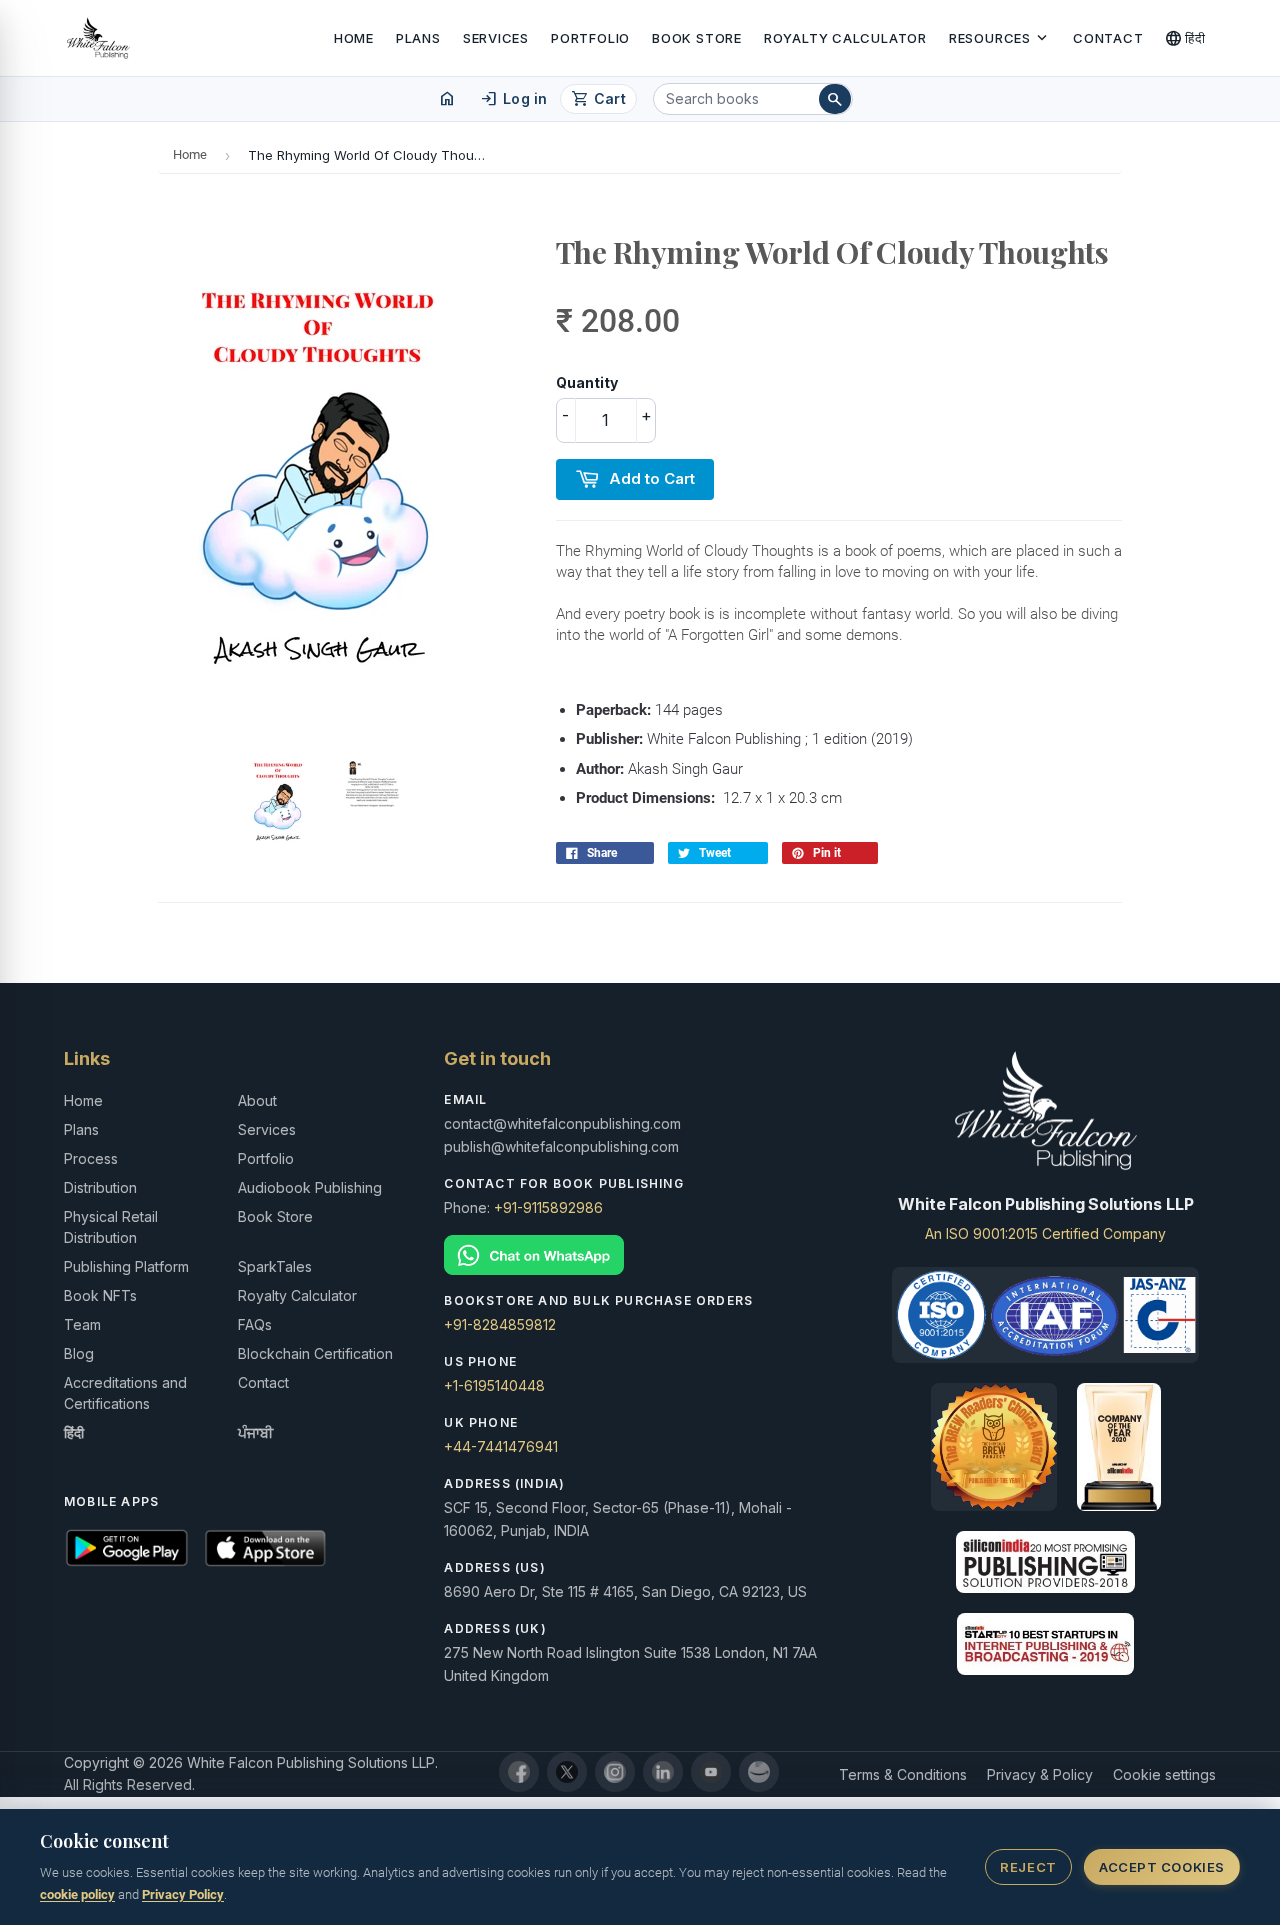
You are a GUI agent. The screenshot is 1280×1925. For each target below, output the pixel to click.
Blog (79, 1353)
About (257, 1100)
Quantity (587, 382)
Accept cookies (1161, 1867)
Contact (1108, 38)
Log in (513, 99)
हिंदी (1185, 38)
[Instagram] (615, 1772)
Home (354, 38)
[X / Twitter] (567, 1772)
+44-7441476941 (501, 1446)
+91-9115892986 (548, 1207)
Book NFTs (100, 1295)
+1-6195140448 (494, 1385)
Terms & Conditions (903, 1774)
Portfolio (590, 38)
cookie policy (77, 1894)
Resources (1000, 38)
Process (91, 1158)
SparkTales (275, 1266)
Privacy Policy (183, 1894)
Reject (1028, 1867)
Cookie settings (1164, 1774)
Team (82, 1324)
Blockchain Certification (315, 1353)
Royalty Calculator (845, 38)
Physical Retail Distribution (111, 1227)
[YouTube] (711, 1772)
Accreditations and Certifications (125, 1393)
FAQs (255, 1324)
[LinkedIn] (663, 1772)
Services (496, 38)
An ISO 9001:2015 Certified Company (1045, 1233)
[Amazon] (759, 1772)
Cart (598, 99)
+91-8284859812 (500, 1324)
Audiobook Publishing (310, 1187)
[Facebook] (519, 1772)
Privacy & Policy (1040, 1774)
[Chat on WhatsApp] (639, 1255)
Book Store (697, 38)
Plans (418, 38)
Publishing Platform (126, 1266)
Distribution (100, 1187)
